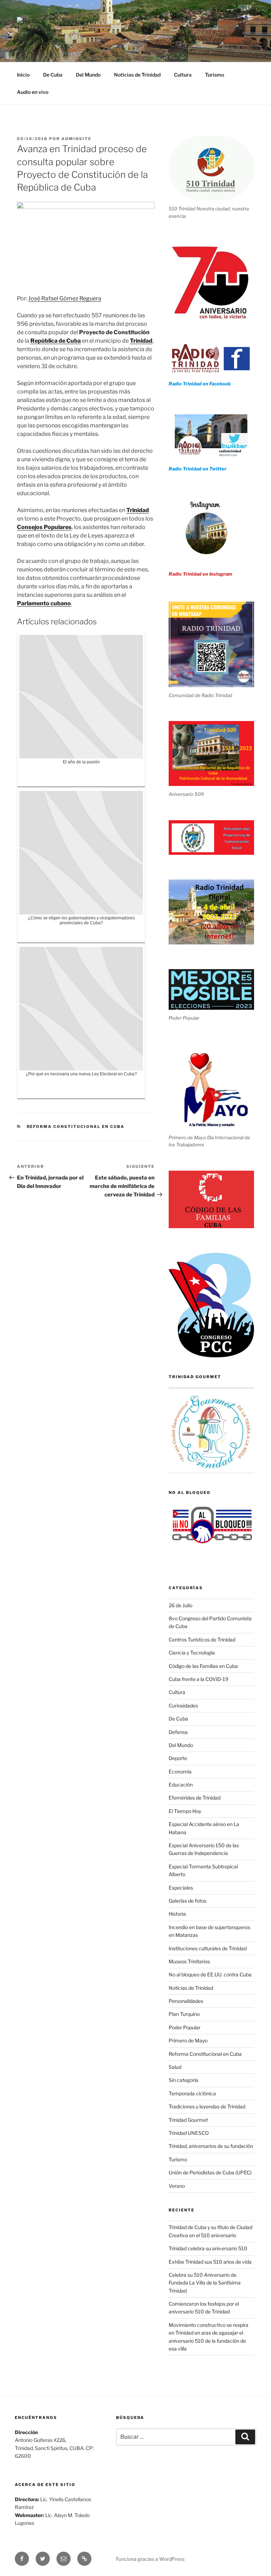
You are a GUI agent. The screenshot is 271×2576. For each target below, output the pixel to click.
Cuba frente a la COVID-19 (198, 1679)
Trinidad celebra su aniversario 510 (208, 2248)
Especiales (181, 1888)
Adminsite (76, 139)
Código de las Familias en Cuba (203, 1666)
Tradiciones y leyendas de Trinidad (207, 2106)
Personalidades (186, 2001)
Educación (181, 1785)
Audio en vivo (33, 92)
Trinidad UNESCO (189, 2133)
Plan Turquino (184, 2014)
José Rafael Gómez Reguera (65, 298)
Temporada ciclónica (192, 2093)
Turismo (215, 75)
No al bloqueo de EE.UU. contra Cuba (210, 1974)
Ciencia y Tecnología (192, 1653)
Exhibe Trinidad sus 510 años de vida (210, 2262)
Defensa (178, 1732)
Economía (180, 1772)
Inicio (23, 75)
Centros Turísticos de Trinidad (202, 1640)
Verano (177, 2186)
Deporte (178, 1758)
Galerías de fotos (188, 1901)
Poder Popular (185, 2027)
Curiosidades (183, 1706)
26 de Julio (180, 1605)
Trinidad (141, 341)
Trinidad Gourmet (188, 2120)
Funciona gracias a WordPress (150, 2559)
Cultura (183, 75)
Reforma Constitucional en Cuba (76, 1127)
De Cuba (53, 75)
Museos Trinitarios (189, 1961)
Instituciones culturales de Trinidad (208, 1948)
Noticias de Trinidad (137, 75)
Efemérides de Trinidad (195, 1798)
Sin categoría (183, 2080)
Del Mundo (88, 75)
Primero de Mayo (188, 2040)
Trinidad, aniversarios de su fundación (211, 2146)
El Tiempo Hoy (185, 1811)
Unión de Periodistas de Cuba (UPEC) (210, 2172)
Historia (177, 1914)
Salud (175, 2067)
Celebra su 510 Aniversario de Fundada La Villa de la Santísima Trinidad (205, 2283)
